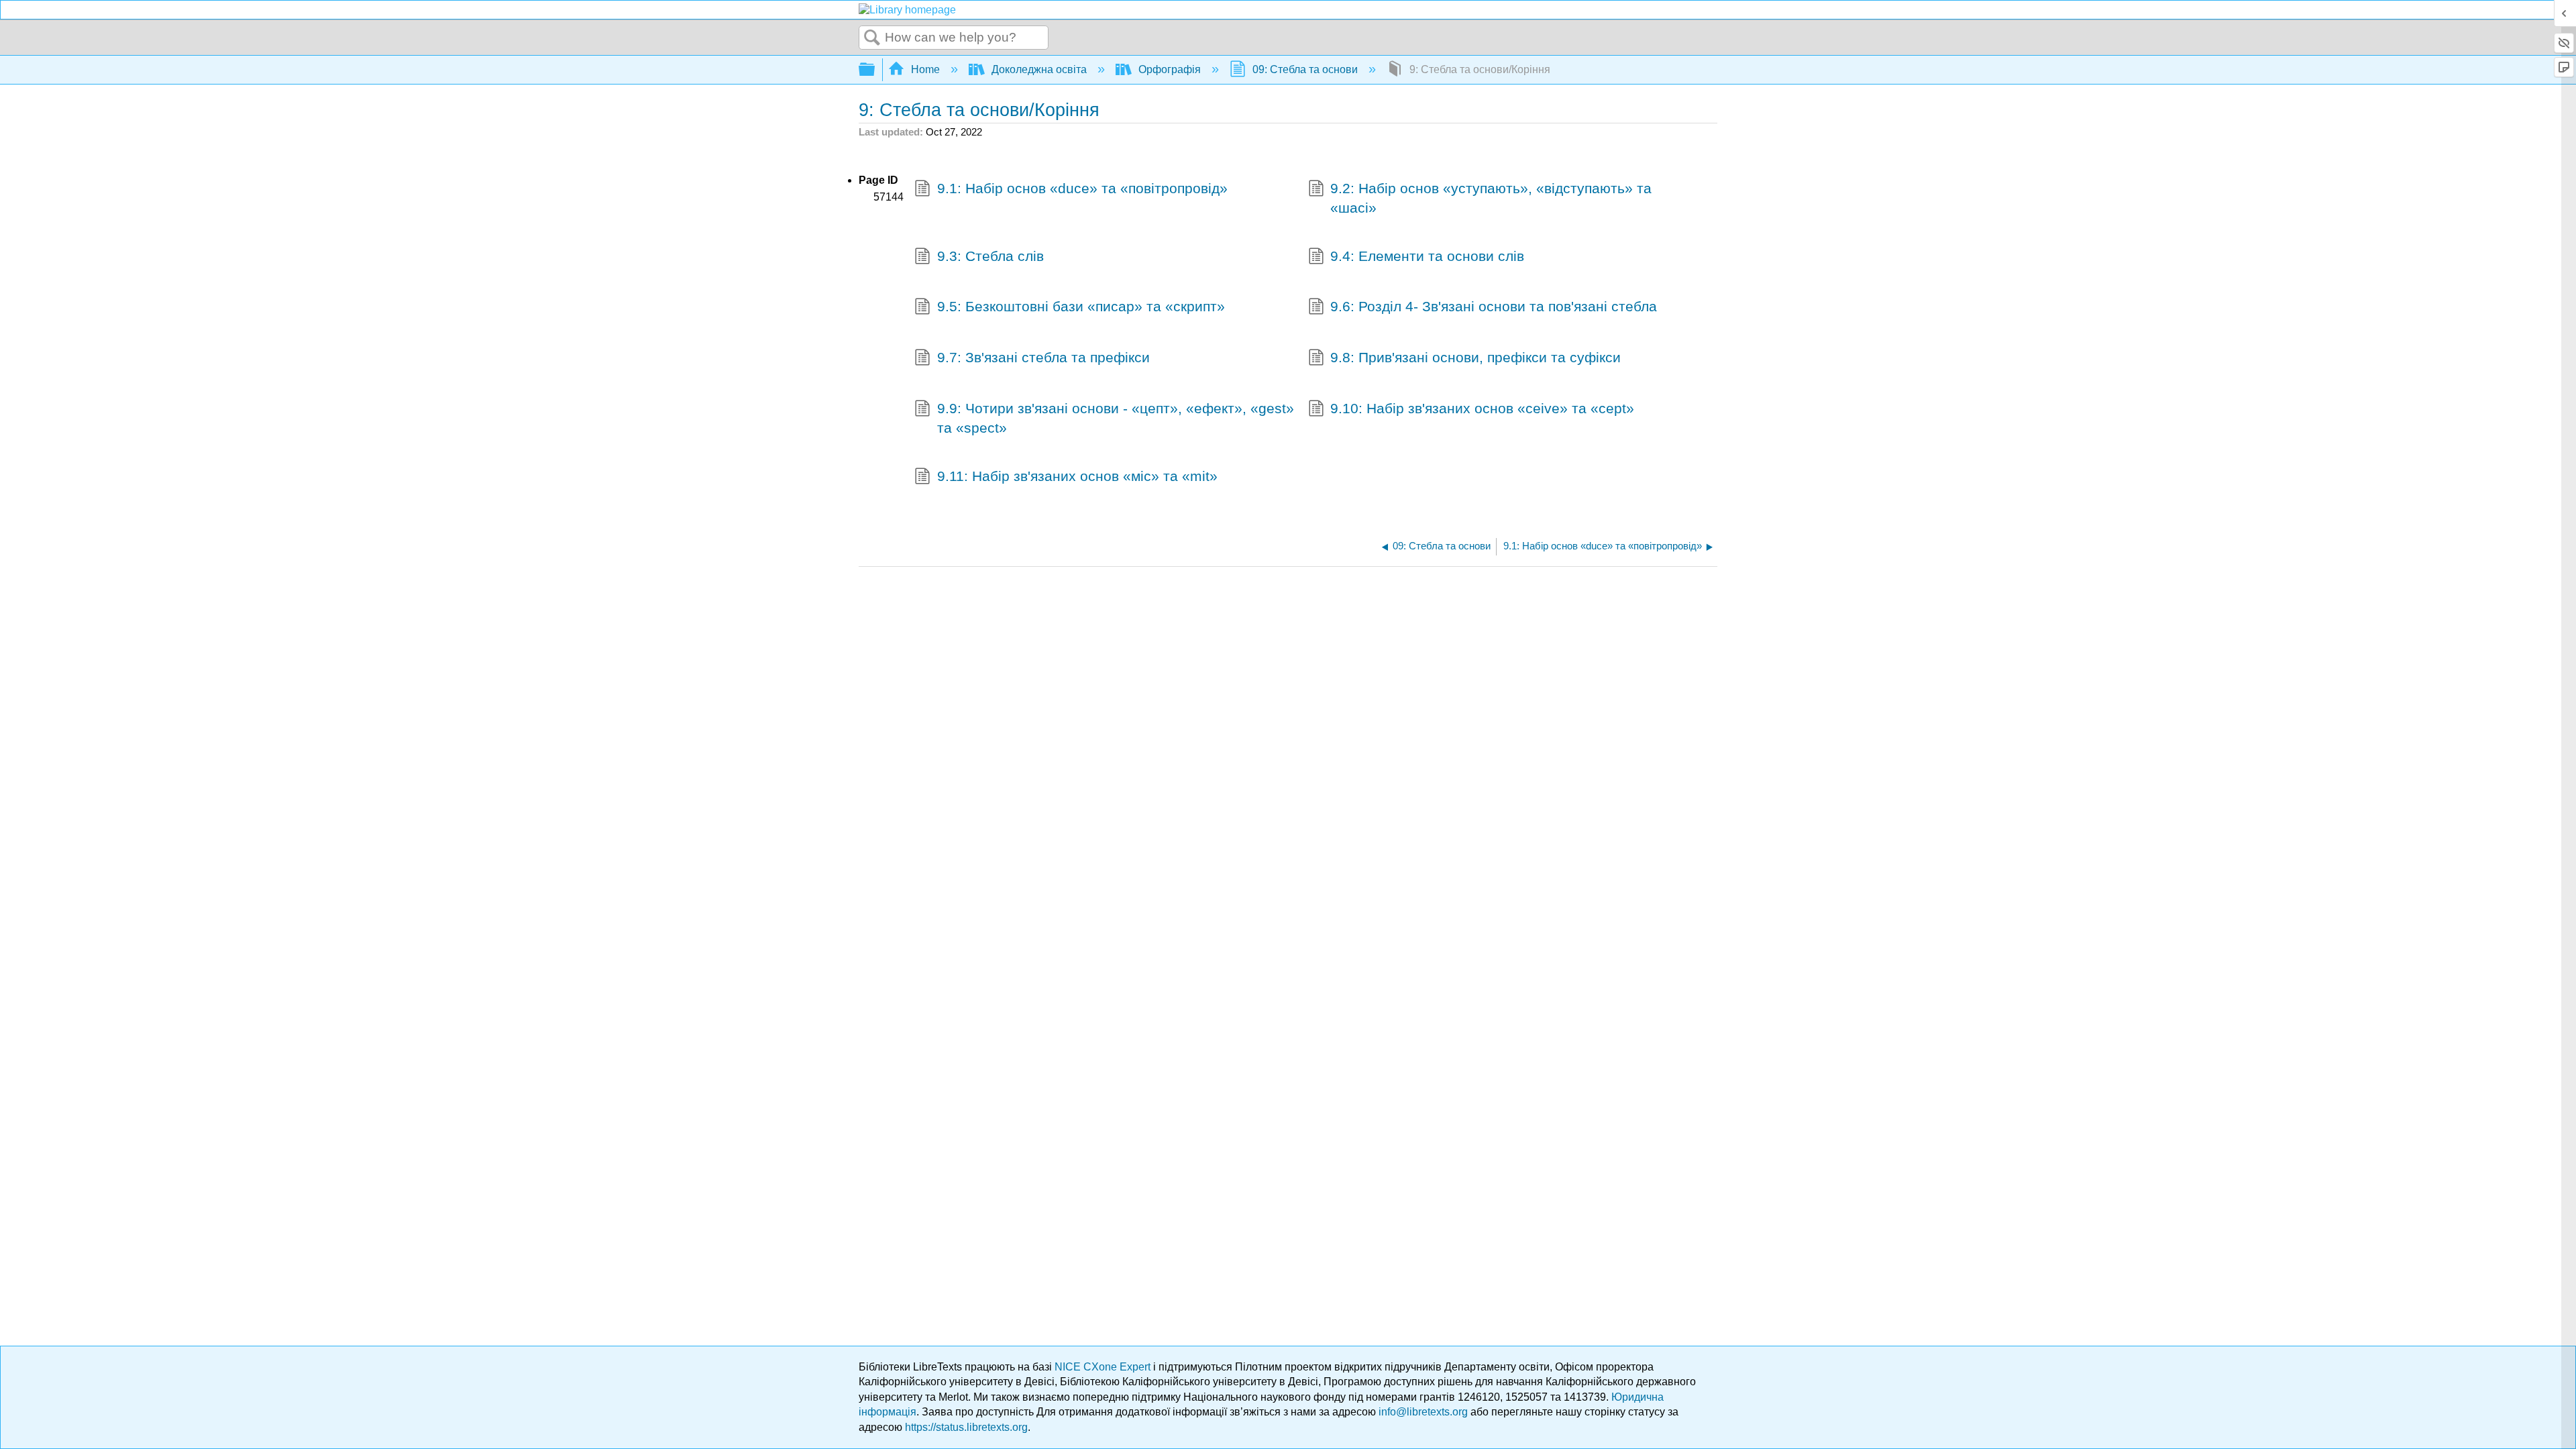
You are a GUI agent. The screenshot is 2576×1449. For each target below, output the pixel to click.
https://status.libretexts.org (966, 1427)
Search (872, 38)
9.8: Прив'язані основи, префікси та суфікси (1475, 357)
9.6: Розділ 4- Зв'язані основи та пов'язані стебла (1494, 306)
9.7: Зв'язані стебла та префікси (1043, 357)
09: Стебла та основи (1305, 69)
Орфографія (1170, 69)
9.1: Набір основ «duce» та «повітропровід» (1082, 188)
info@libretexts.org (1423, 1412)
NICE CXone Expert (1104, 1367)
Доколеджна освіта (1039, 69)
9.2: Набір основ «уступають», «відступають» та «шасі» (1491, 198)
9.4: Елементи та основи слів (1427, 256)
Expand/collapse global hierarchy (875, 70)
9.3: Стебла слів (990, 256)
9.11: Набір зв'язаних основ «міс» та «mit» (1077, 476)
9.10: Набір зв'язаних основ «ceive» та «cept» (1482, 408)
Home (925, 69)
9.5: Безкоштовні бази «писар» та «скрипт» (1081, 306)
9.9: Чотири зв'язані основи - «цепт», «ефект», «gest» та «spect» (1116, 418)
